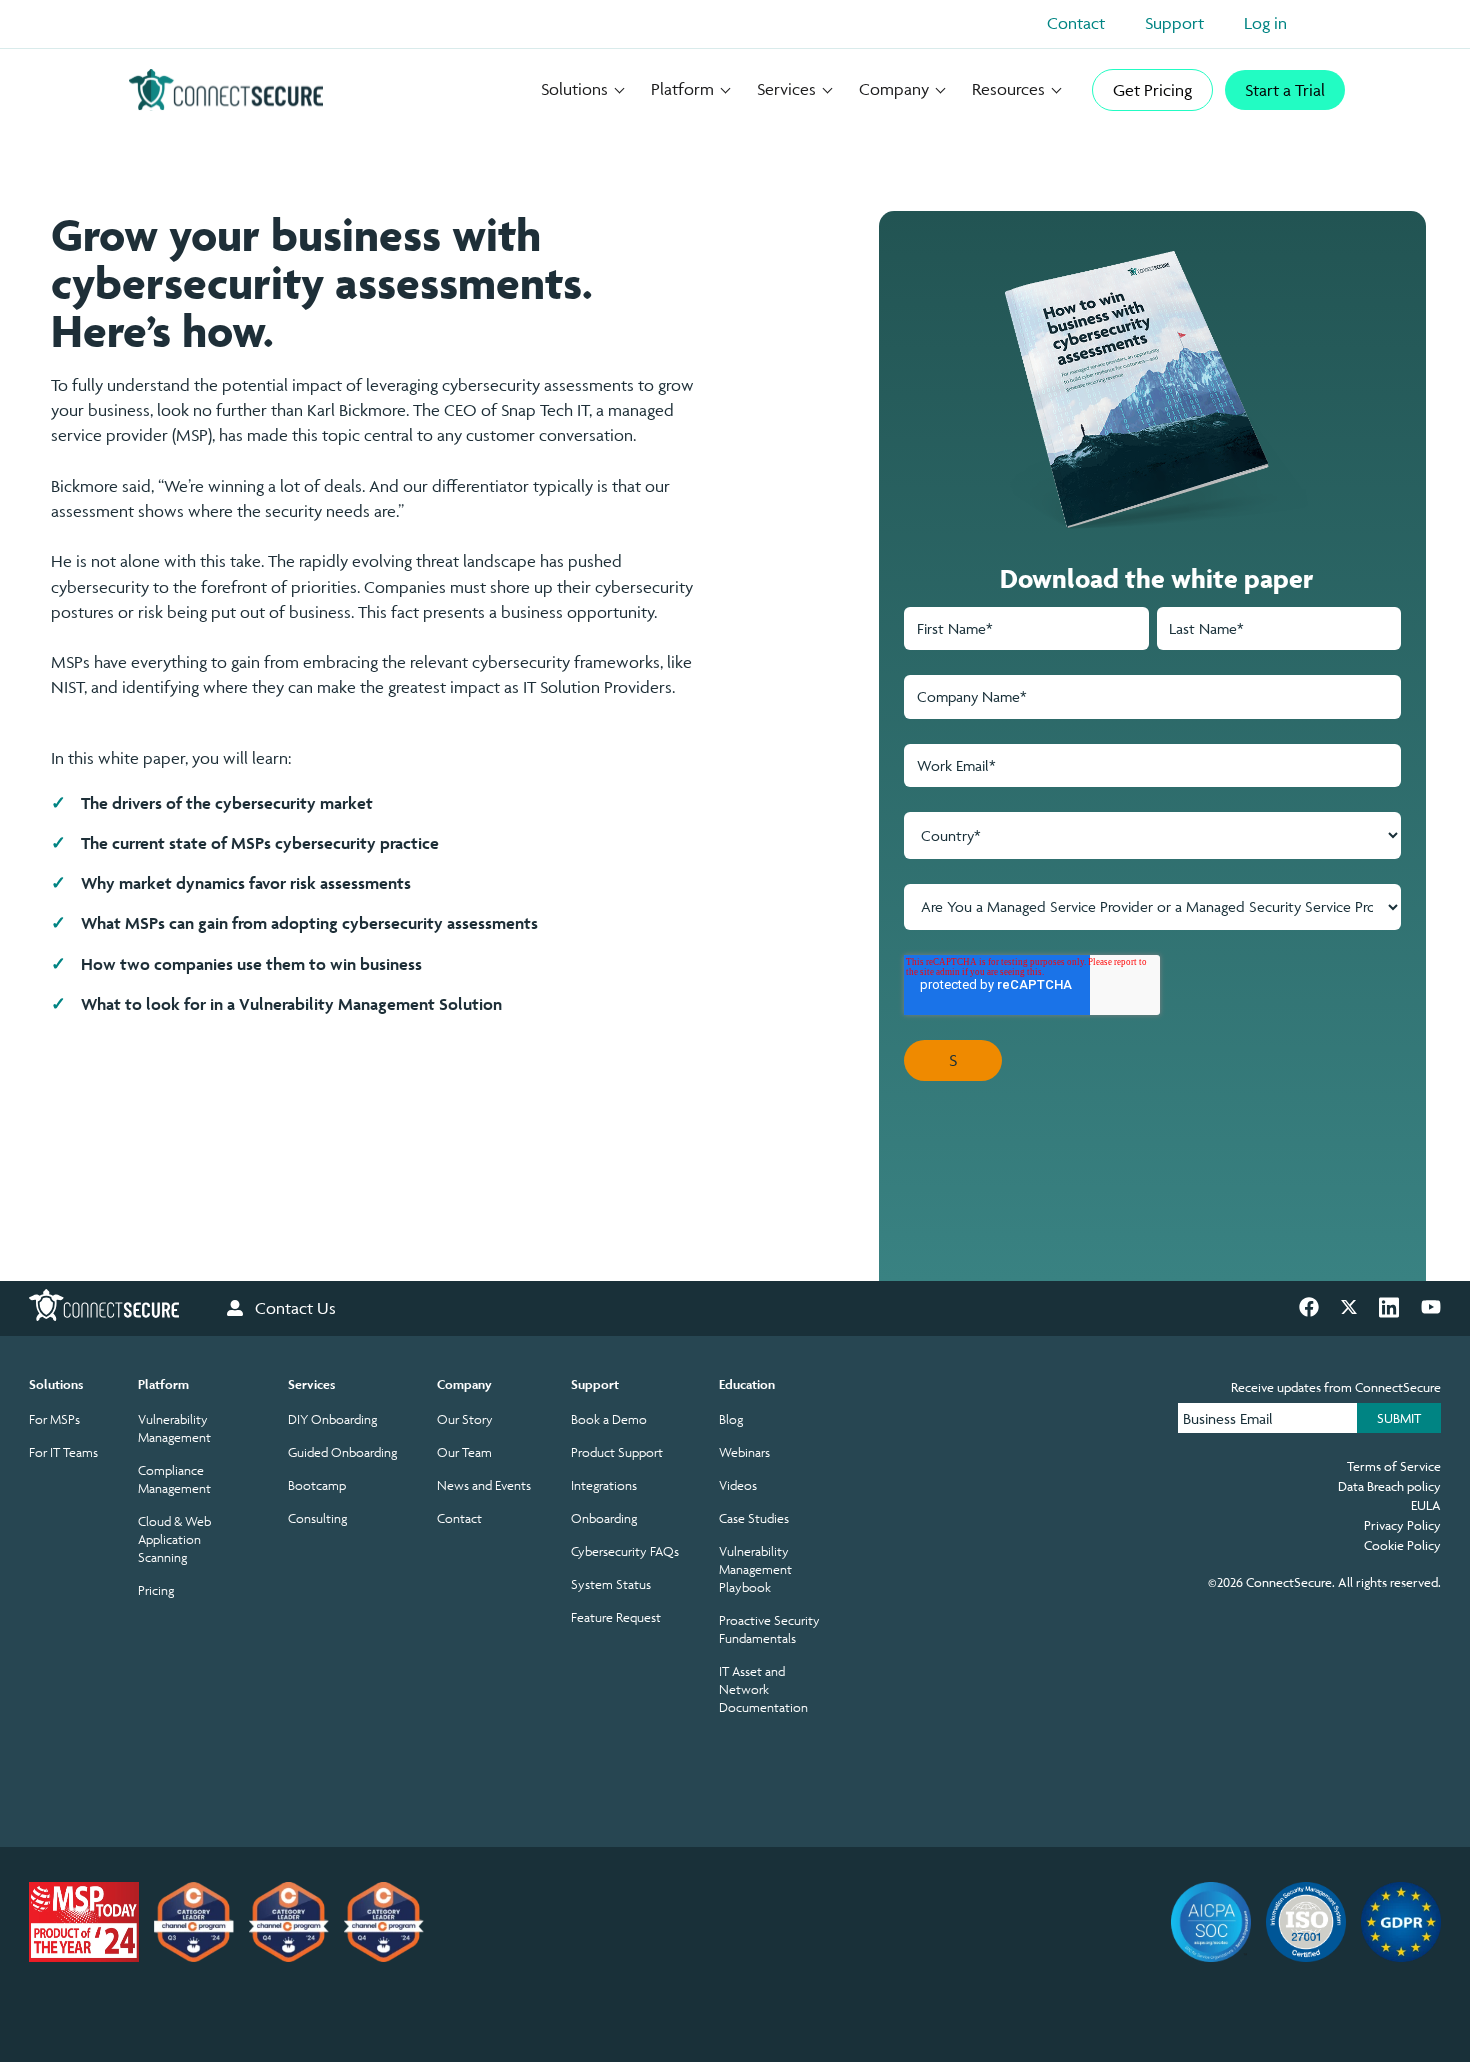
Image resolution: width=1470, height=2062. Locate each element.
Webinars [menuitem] (744, 1452)
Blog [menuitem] (731, 1419)
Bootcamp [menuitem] (317, 1485)
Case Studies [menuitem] (754, 1518)
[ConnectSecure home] (226, 90)
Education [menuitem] (747, 1384)
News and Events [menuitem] (484, 1485)
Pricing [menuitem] (156, 1590)
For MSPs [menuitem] (54, 1419)
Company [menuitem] (464, 1384)
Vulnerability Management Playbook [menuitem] (755, 1569)
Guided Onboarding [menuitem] (342, 1452)
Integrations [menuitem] (604, 1485)
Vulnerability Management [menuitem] (174, 1428)
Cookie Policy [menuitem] (1402, 1545)
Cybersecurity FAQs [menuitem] (625, 1551)
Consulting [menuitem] (317, 1518)
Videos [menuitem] (738, 1485)
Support (1174, 23)
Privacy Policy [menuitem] (1402, 1525)
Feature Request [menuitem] (616, 1617)
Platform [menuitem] (163, 1384)
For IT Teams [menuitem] (63, 1452)
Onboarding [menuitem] (604, 1518)
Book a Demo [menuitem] (609, 1419)
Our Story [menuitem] (465, 1419)
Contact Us (295, 1308)
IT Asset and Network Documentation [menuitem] (763, 1689)
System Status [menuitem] (611, 1584)
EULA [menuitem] (1426, 1505)
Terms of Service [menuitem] (1394, 1466)
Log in (1265, 23)
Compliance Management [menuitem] (174, 1479)
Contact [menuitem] (459, 1518)
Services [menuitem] (311, 1384)
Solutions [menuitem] (56, 1384)
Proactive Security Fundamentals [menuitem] (769, 1629)
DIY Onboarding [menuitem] (332, 1419)
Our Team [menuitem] (464, 1452)
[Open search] (1335, 28)
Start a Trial (1285, 90)
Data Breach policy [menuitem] (1389, 1486)
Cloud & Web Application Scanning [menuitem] (174, 1539)
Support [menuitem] (595, 1384)
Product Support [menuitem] (617, 1452)
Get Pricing (1152, 90)
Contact (1076, 23)
